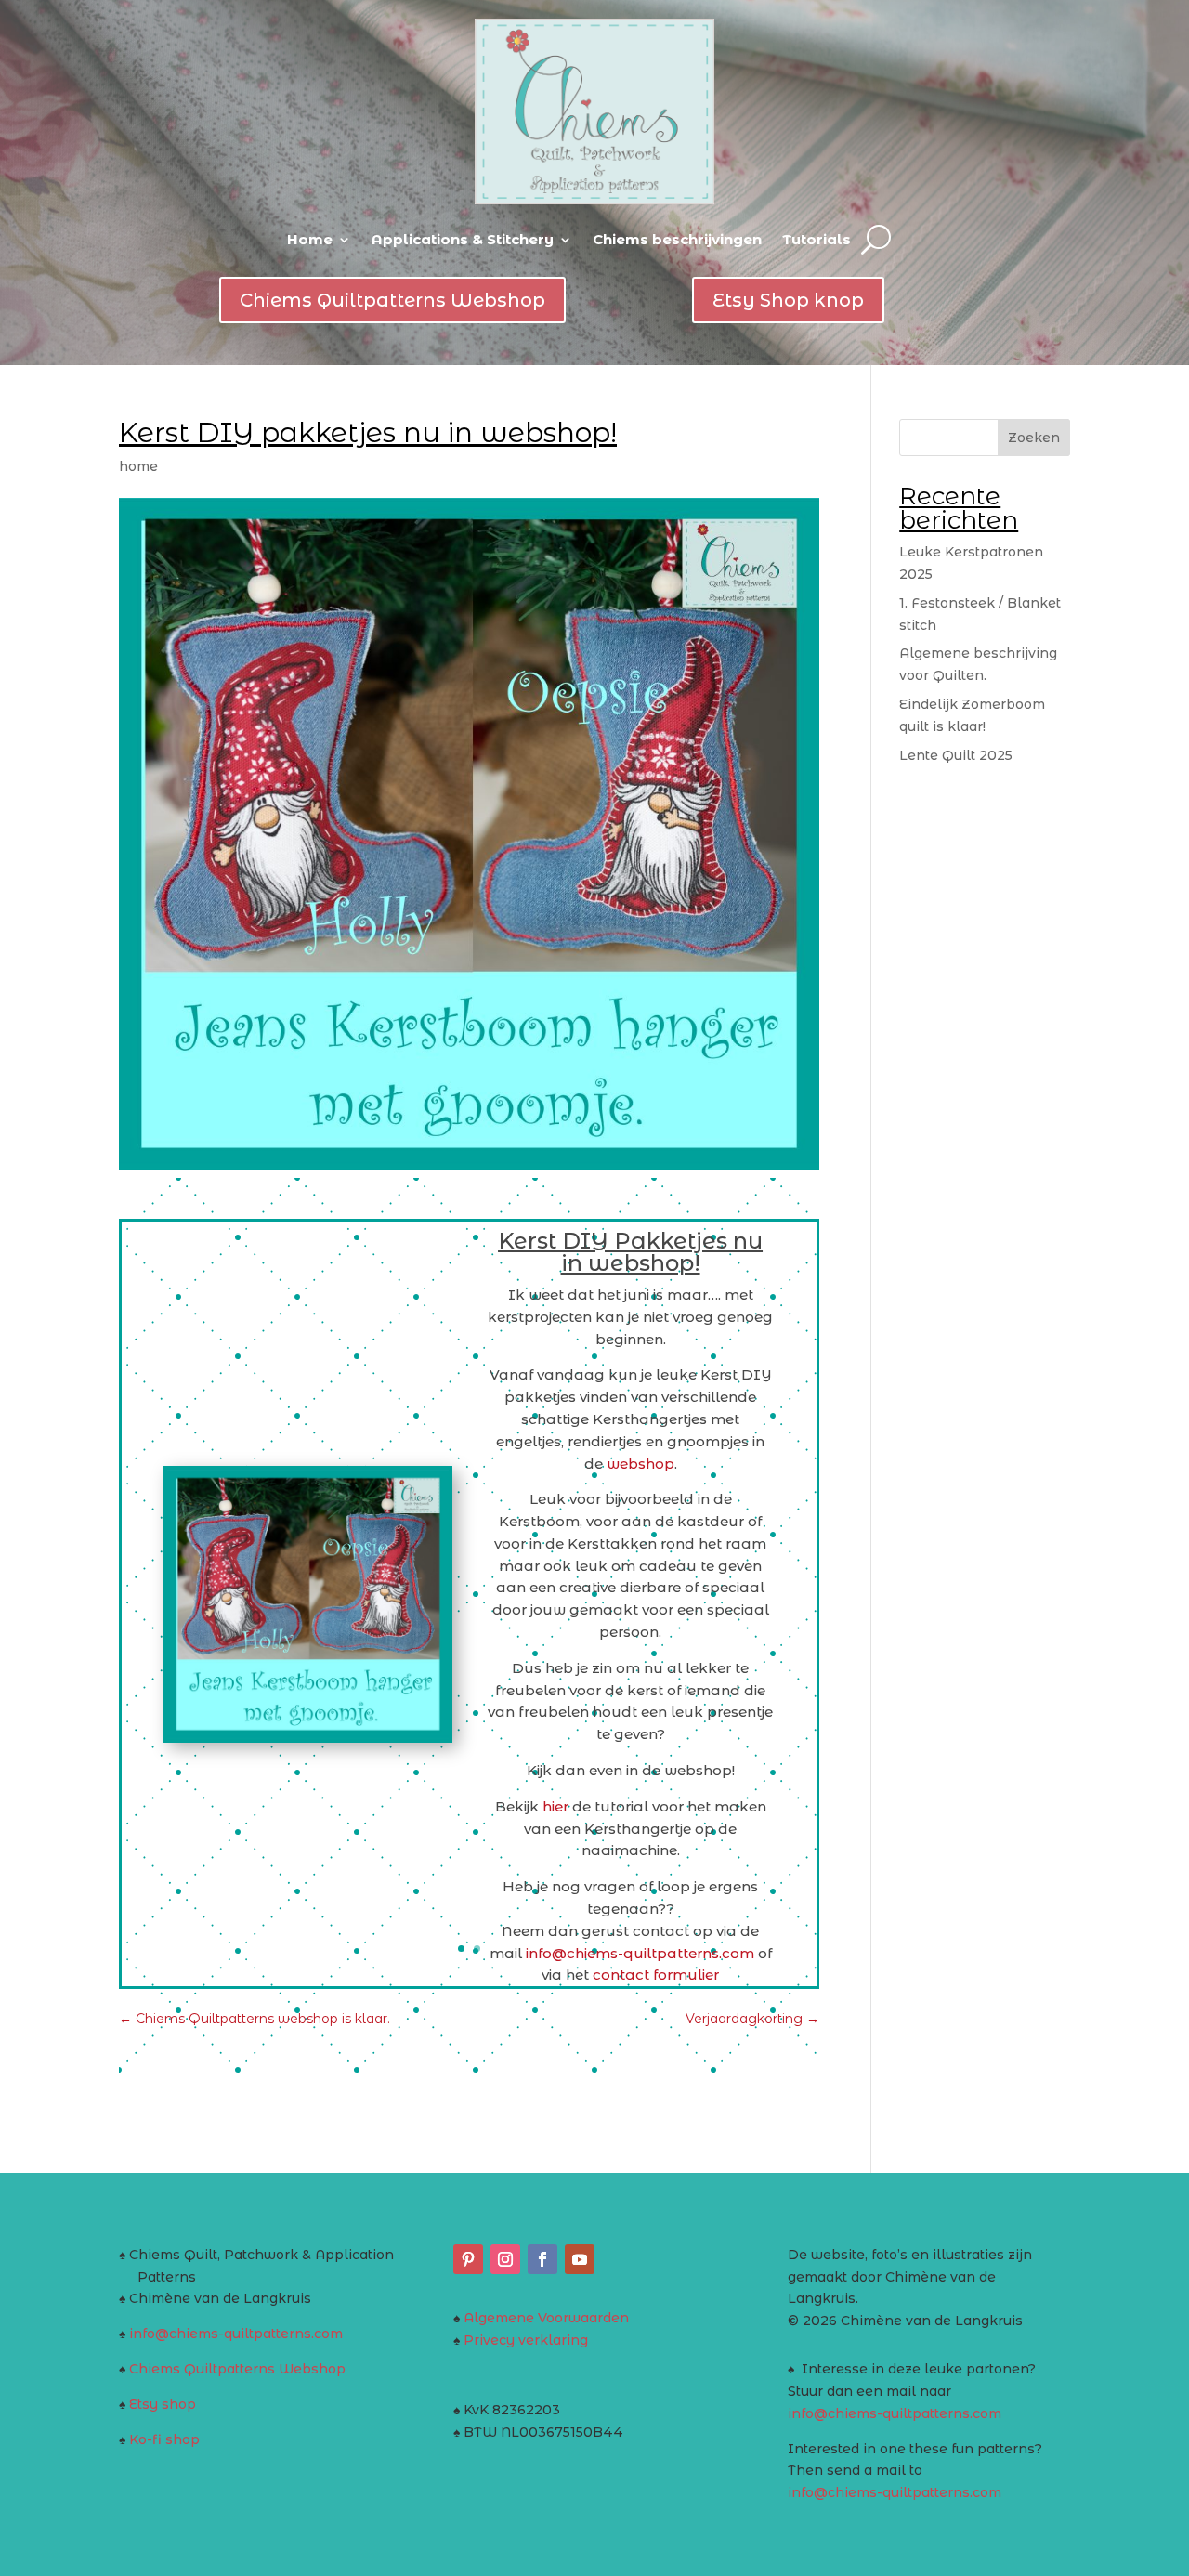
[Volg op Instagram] (505, 2259)
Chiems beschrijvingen (677, 239)
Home (310, 239)
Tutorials (817, 239)
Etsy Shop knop (788, 300)
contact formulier (656, 1974)
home (138, 466)
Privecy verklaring (526, 2340)
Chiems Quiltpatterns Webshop (392, 300)
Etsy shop (163, 2404)
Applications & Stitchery (463, 239)
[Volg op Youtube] (580, 2259)
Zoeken (1034, 438)
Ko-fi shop (164, 2439)
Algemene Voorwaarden (546, 2318)
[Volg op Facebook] (542, 2259)
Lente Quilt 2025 (956, 755)
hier (554, 1806)
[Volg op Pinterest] (468, 2259)
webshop (639, 1464)
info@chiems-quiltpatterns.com (236, 2334)
